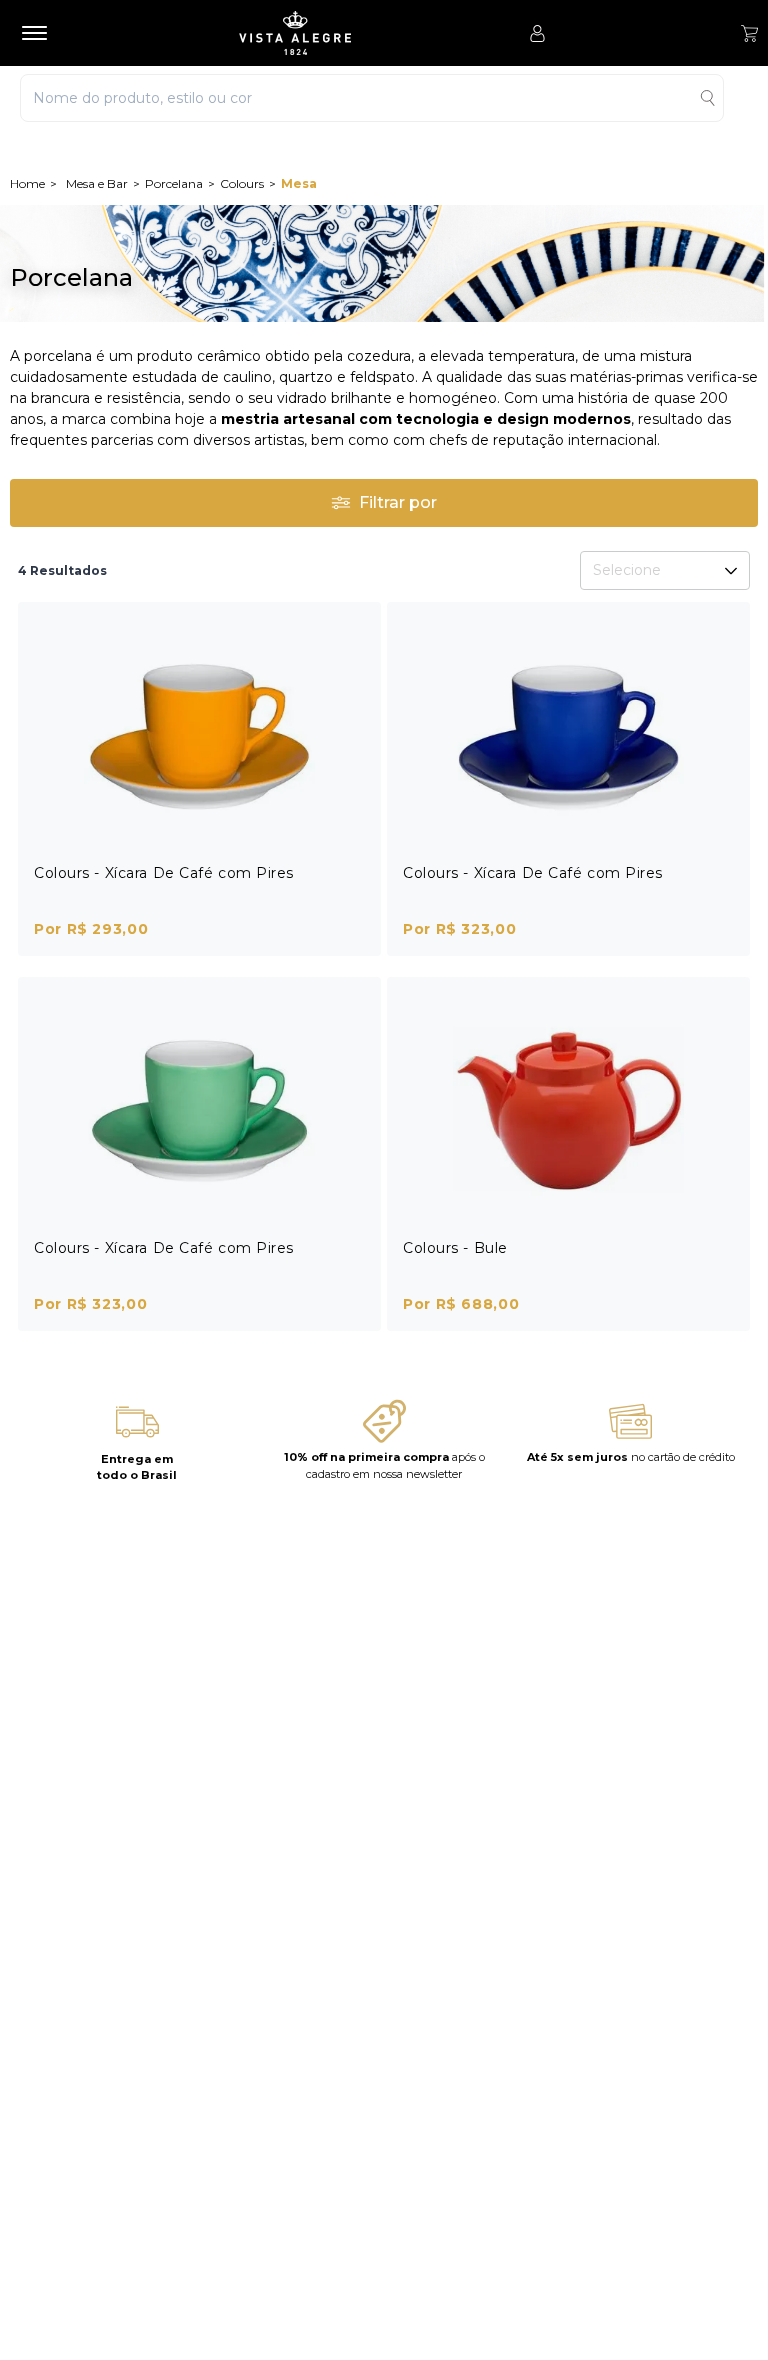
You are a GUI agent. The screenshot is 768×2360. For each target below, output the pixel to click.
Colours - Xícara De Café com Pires (164, 873)
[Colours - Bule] (568, 1109)
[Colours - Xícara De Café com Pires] (199, 734)
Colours (242, 183)
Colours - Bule (455, 1248)
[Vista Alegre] (295, 33)
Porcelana (174, 183)
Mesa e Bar (97, 183)
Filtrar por (398, 502)
